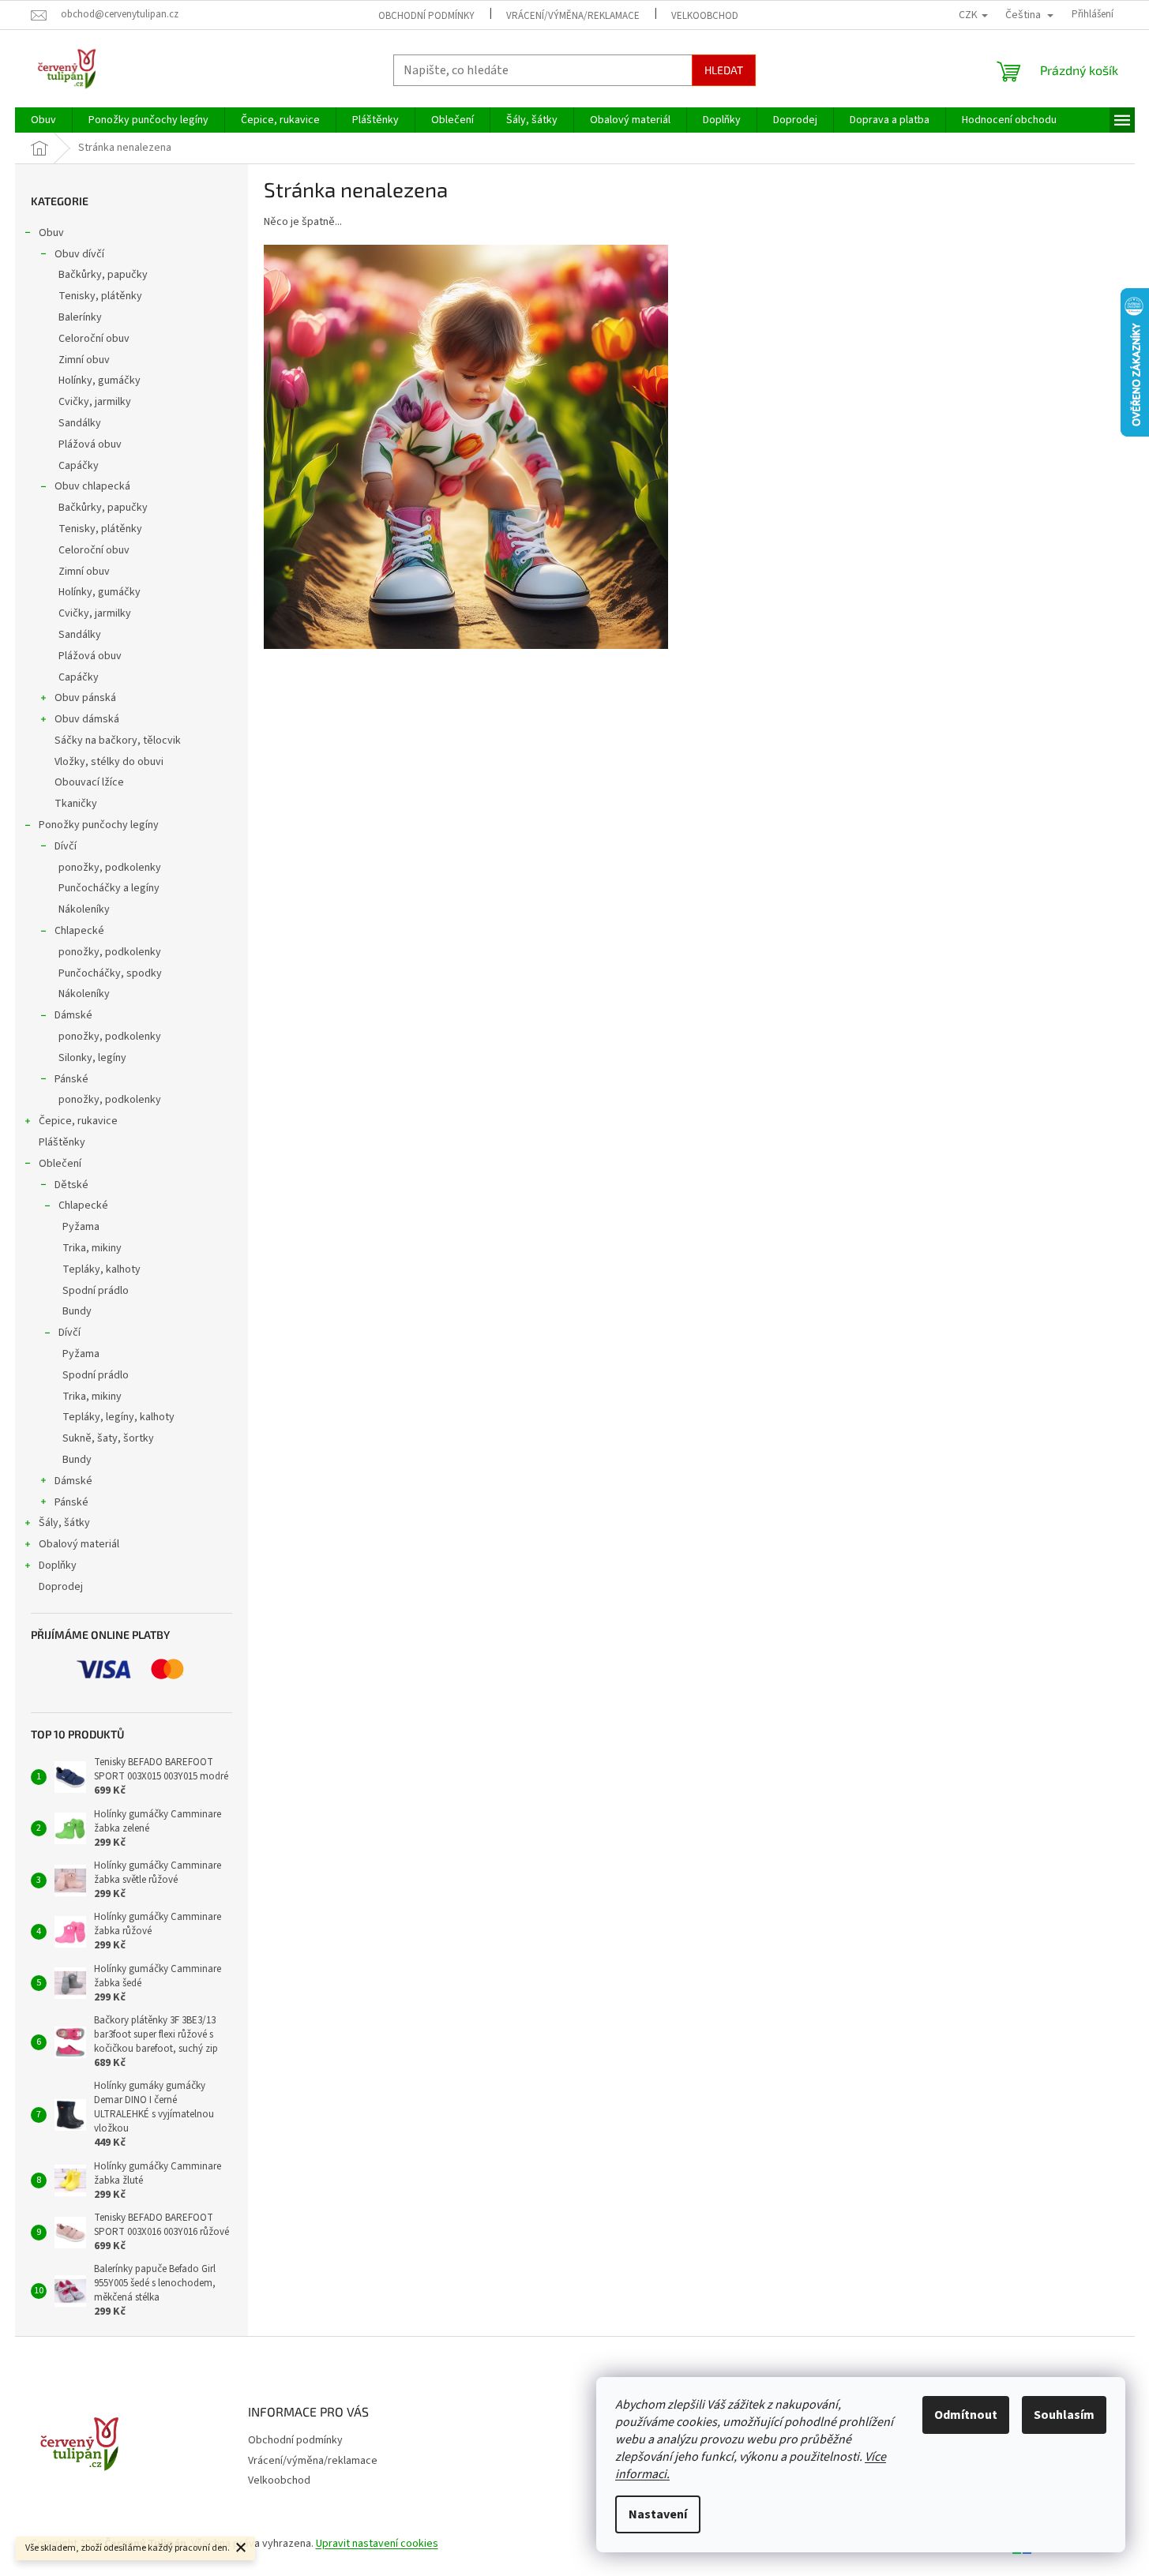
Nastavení (658, 2514)
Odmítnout (966, 2415)
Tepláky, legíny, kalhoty (118, 1417)
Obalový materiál (79, 1544)
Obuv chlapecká (92, 486)
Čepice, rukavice (78, 1121)
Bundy (77, 1311)
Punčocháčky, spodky (110, 973)
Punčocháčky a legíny (109, 888)
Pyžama (81, 1227)
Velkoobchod (705, 16)
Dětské (71, 1185)
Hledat (724, 70)
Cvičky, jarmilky (95, 402)
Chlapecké (79, 931)
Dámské (73, 1015)
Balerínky (80, 317)
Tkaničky (76, 804)
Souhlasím (1064, 2415)
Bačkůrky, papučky (103, 275)
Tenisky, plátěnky (100, 296)
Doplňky (58, 1565)
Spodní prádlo (96, 1291)
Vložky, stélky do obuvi (109, 762)
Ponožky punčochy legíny (99, 825)
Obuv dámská (87, 719)
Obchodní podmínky (426, 16)
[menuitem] (43, 120)
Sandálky (80, 423)
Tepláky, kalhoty (101, 1269)
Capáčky (79, 466)
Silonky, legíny (92, 1058)
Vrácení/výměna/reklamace (573, 16)
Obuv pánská (85, 698)
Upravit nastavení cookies (377, 2544)
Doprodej (61, 1587)
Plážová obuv (90, 444)
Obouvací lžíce (89, 782)
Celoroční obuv (94, 339)
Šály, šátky (64, 1523)
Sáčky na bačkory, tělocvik (118, 741)
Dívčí (66, 846)
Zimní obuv (84, 360)
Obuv (51, 233)
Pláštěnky (62, 1142)
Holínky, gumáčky (100, 381)
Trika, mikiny (92, 1248)
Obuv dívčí (79, 254)
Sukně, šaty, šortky (108, 1438)
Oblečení (60, 1164)
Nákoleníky (84, 909)
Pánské (71, 1079)
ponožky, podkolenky (110, 868)
